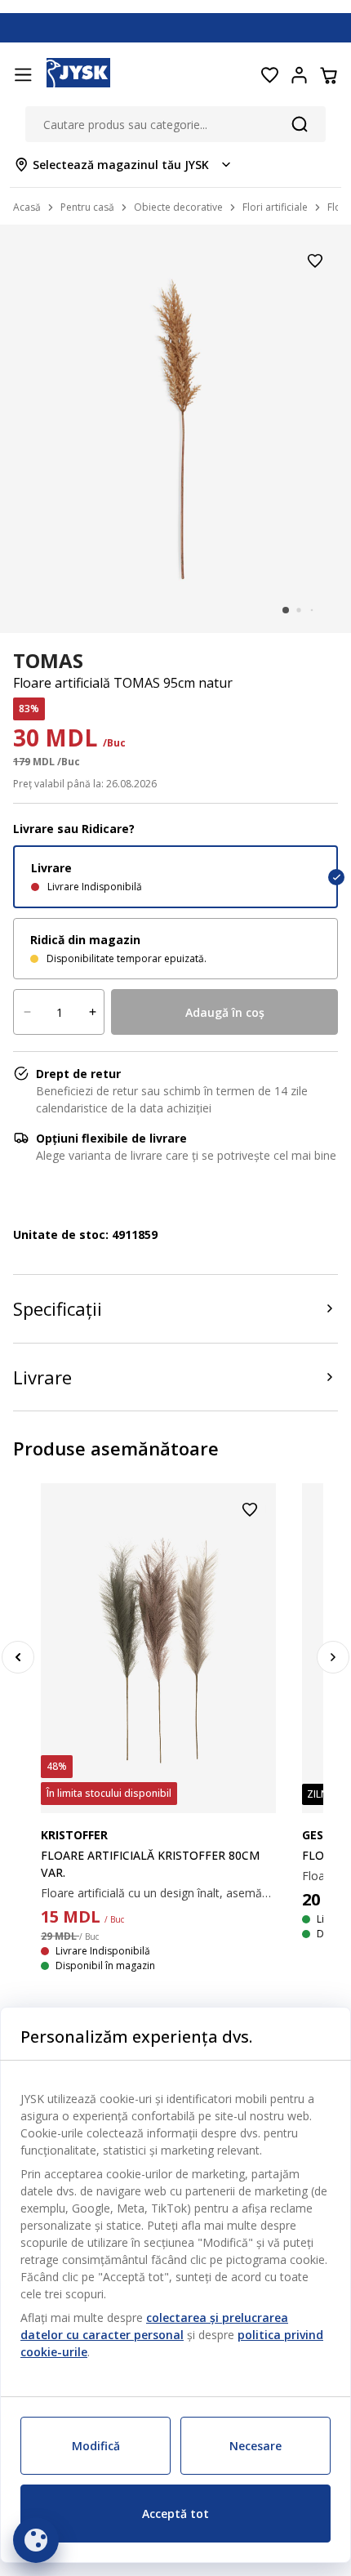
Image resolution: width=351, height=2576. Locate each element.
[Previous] (18, 1657)
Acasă (27, 207)
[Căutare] (300, 124)
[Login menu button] (299, 75)
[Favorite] (269, 75)
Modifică (96, 2446)
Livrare (42, 1377)
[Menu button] (23, 75)
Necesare (255, 2446)
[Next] (333, 1657)
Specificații (58, 1308)
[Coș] (328, 75)
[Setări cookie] (36, 2540)
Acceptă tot (175, 2514)
